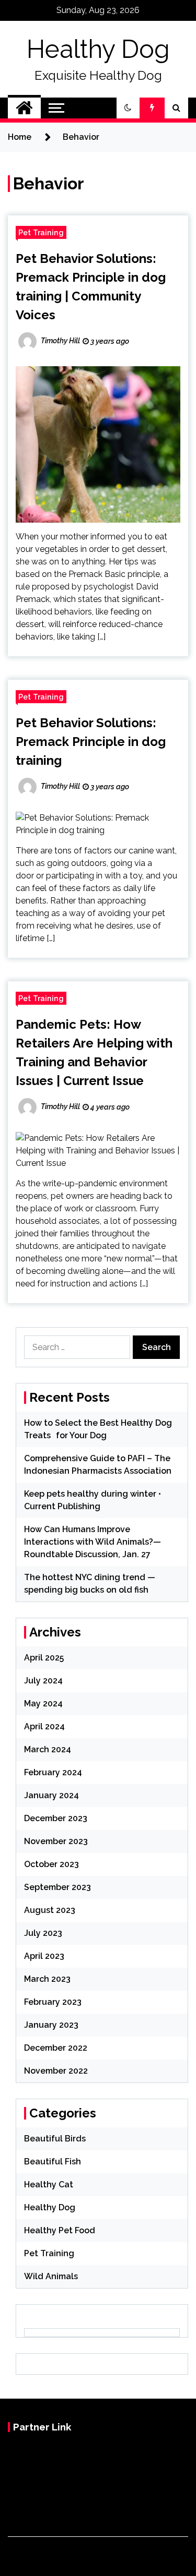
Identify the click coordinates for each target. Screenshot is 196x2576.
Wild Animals (51, 2276)
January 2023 (51, 2025)
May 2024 (43, 1704)
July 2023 (43, 1933)
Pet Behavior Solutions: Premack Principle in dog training (91, 742)
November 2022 (56, 2071)
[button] (128, 108)
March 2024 (48, 1749)
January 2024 (51, 1795)
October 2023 (51, 1864)
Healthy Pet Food (60, 2230)
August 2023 (50, 1910)
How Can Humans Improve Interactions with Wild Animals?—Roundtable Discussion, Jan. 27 (93, 1542)
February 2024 (53, 1772)
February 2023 (53, 2002)
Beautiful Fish (53, 2162)
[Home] (24, 108)
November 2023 (56, 1841)
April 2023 (44, 1956)
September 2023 (57, 1887)
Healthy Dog (98, 49)
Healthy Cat (49, 2184)
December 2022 (56, 2048)
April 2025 (44, 1658)
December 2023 (56, 1818)
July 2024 (43, 1681)
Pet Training (41, 232)
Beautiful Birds (55, 2139)
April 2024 (44, 1726)
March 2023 (47, 1979)
